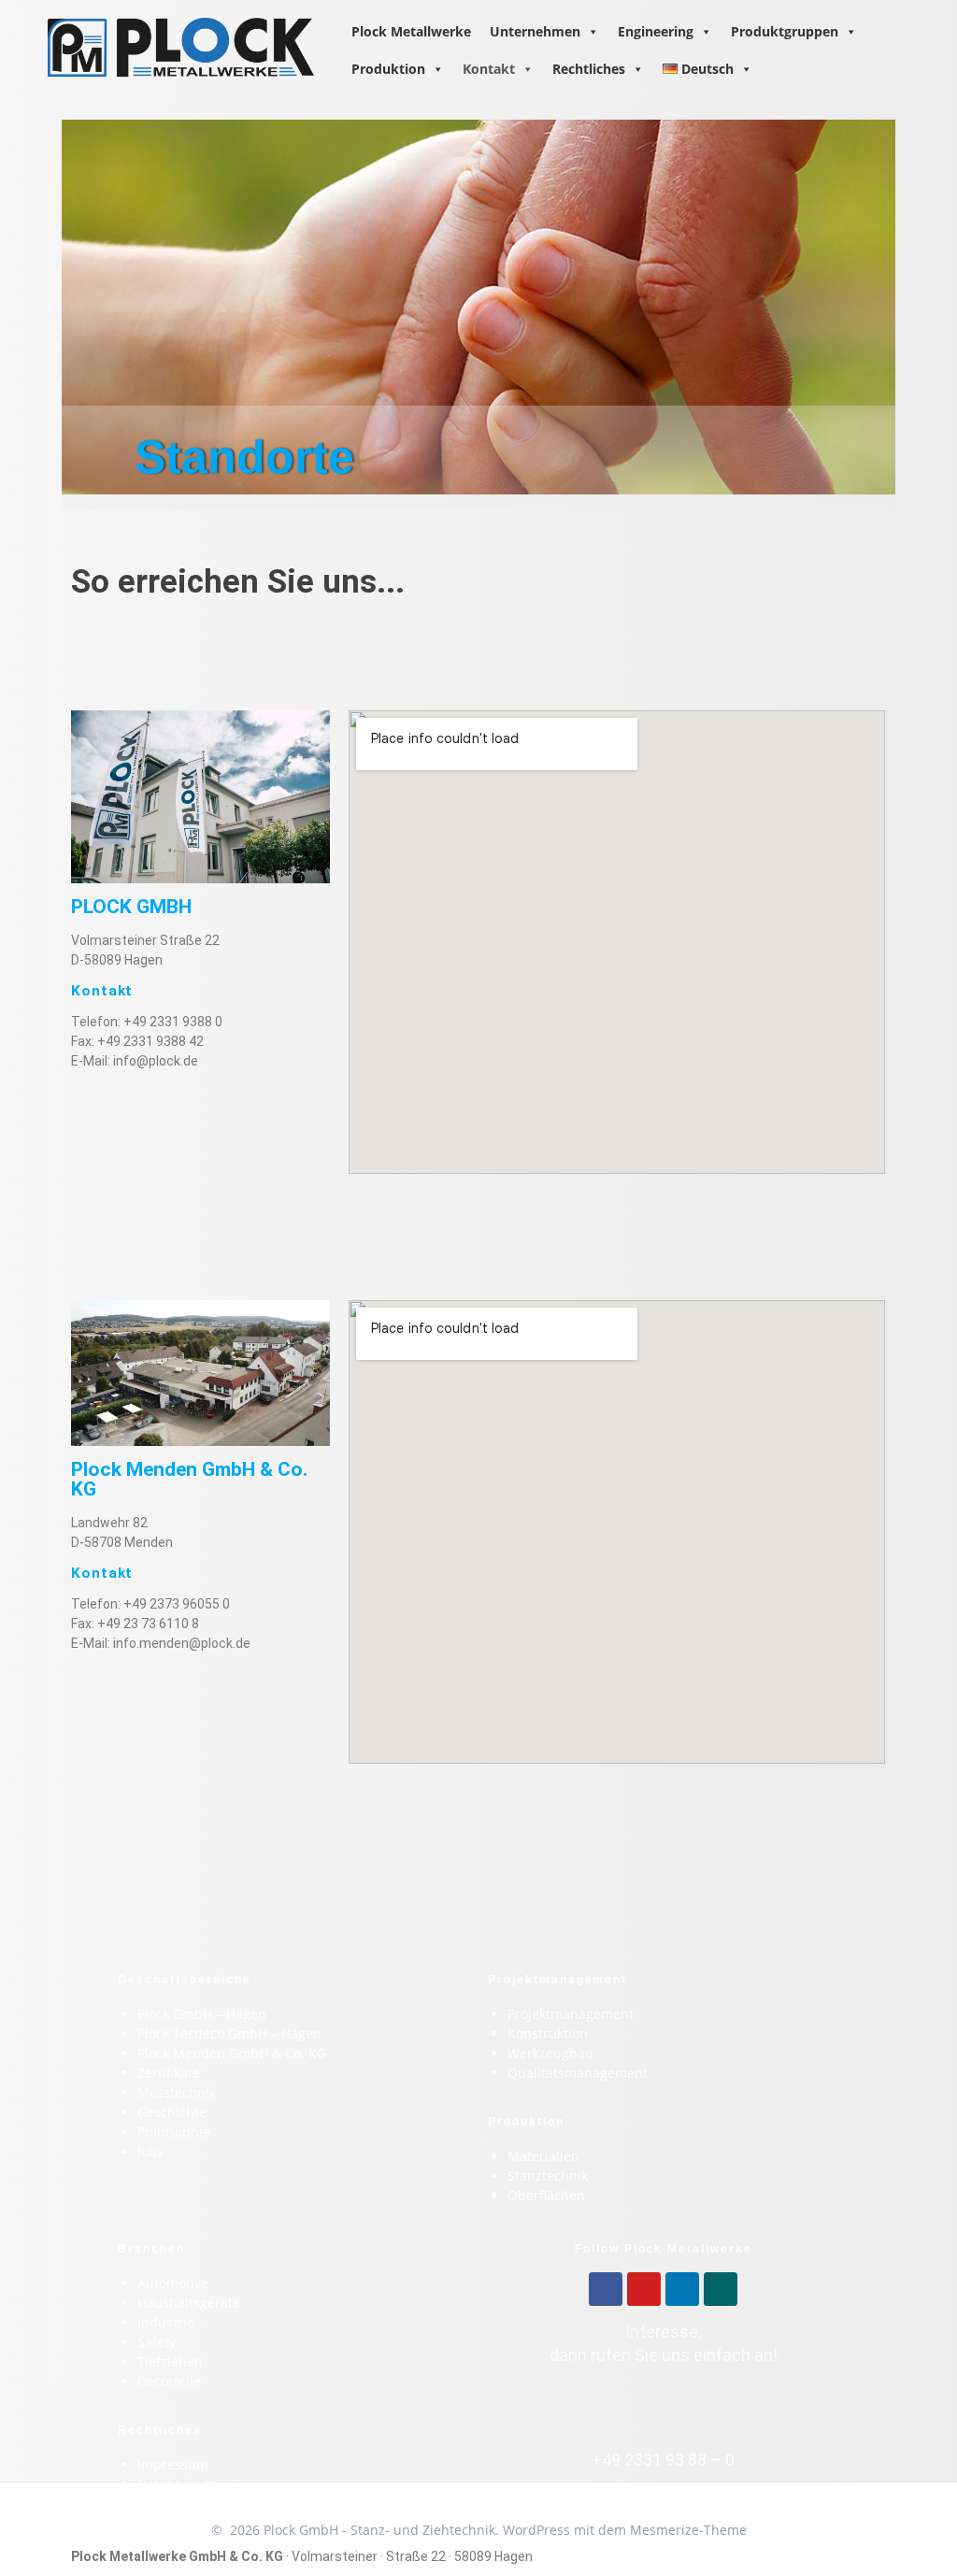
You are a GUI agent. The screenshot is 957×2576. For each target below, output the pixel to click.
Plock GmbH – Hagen (202, 2014)
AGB (150, 2504)
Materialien (543, 2156)
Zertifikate (169, 2073)
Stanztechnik (548, 2175)
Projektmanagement (571, 2014)
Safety (157, 2342)
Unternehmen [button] (535, 31)
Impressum (173, 2464)
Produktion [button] (388, 69)
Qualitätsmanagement (578, 2073)
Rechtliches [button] (589, 69)
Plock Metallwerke (411, 31)
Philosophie (174, 2132)
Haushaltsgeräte (189, 2303)
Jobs (150, 2151)
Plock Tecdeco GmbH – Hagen (229, 2033)
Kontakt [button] (489, 69)
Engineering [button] (656, 31)
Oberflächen (546, 2195)
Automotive (173, 2283)
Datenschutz (177, 2484)
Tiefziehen (170, 2361)
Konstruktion (548, 2033)
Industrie (166, 2322)
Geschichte (172, 2112)
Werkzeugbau (550, 2053)
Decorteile (169, 2381)
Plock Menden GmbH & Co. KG (232, 2053)
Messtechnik (177, 2092)
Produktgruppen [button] (785, 31)
